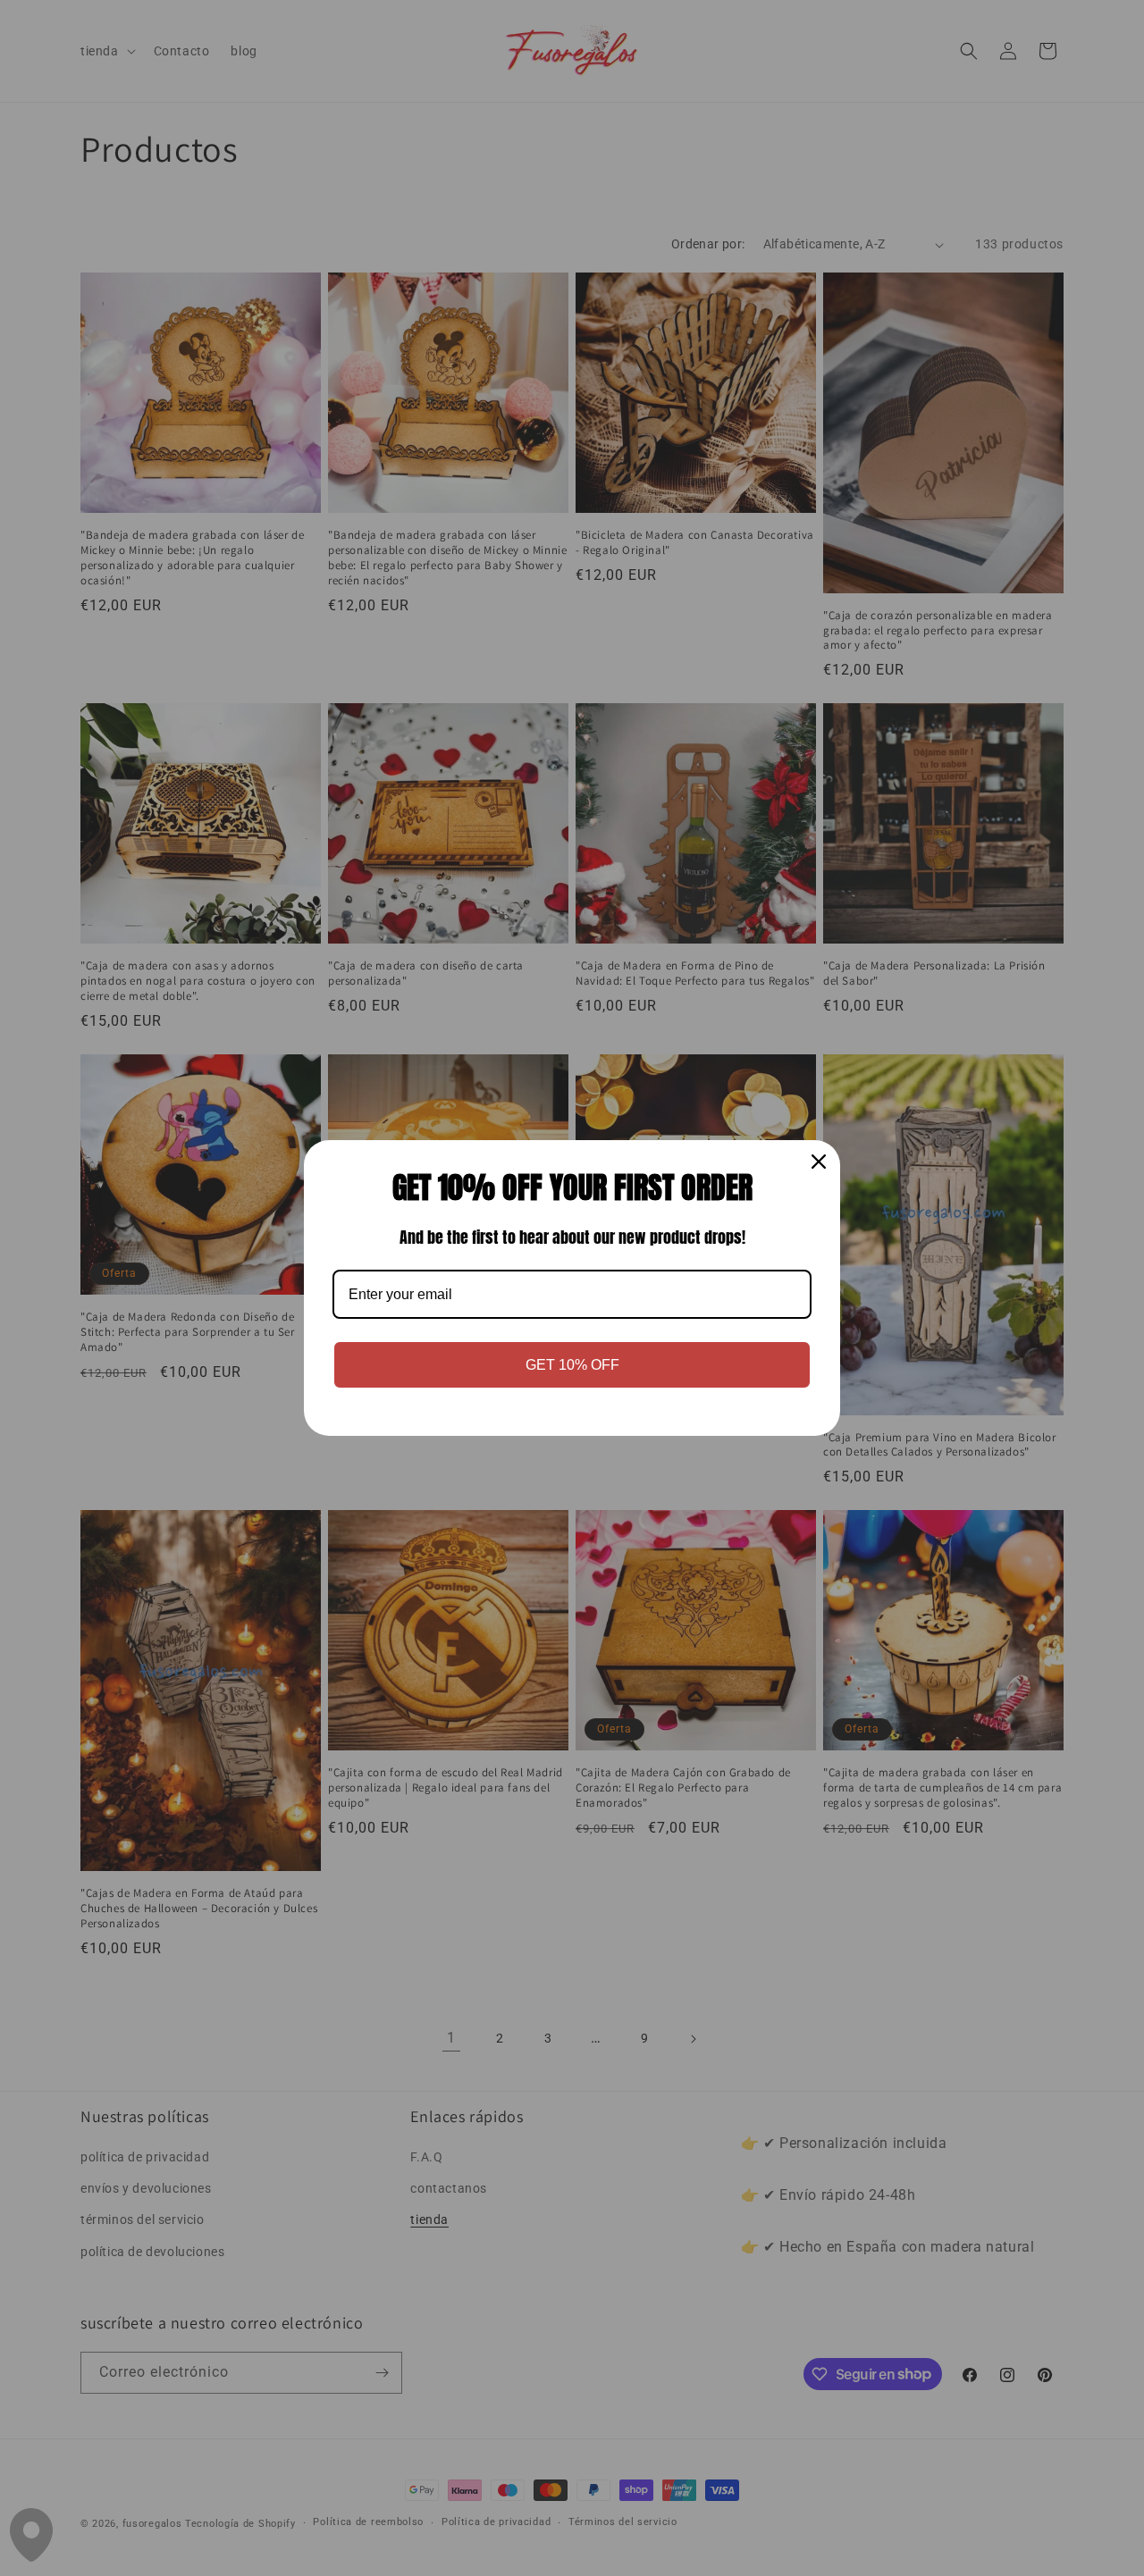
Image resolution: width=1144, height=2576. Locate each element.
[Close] (819, 1162)
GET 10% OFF (572, 1365)
